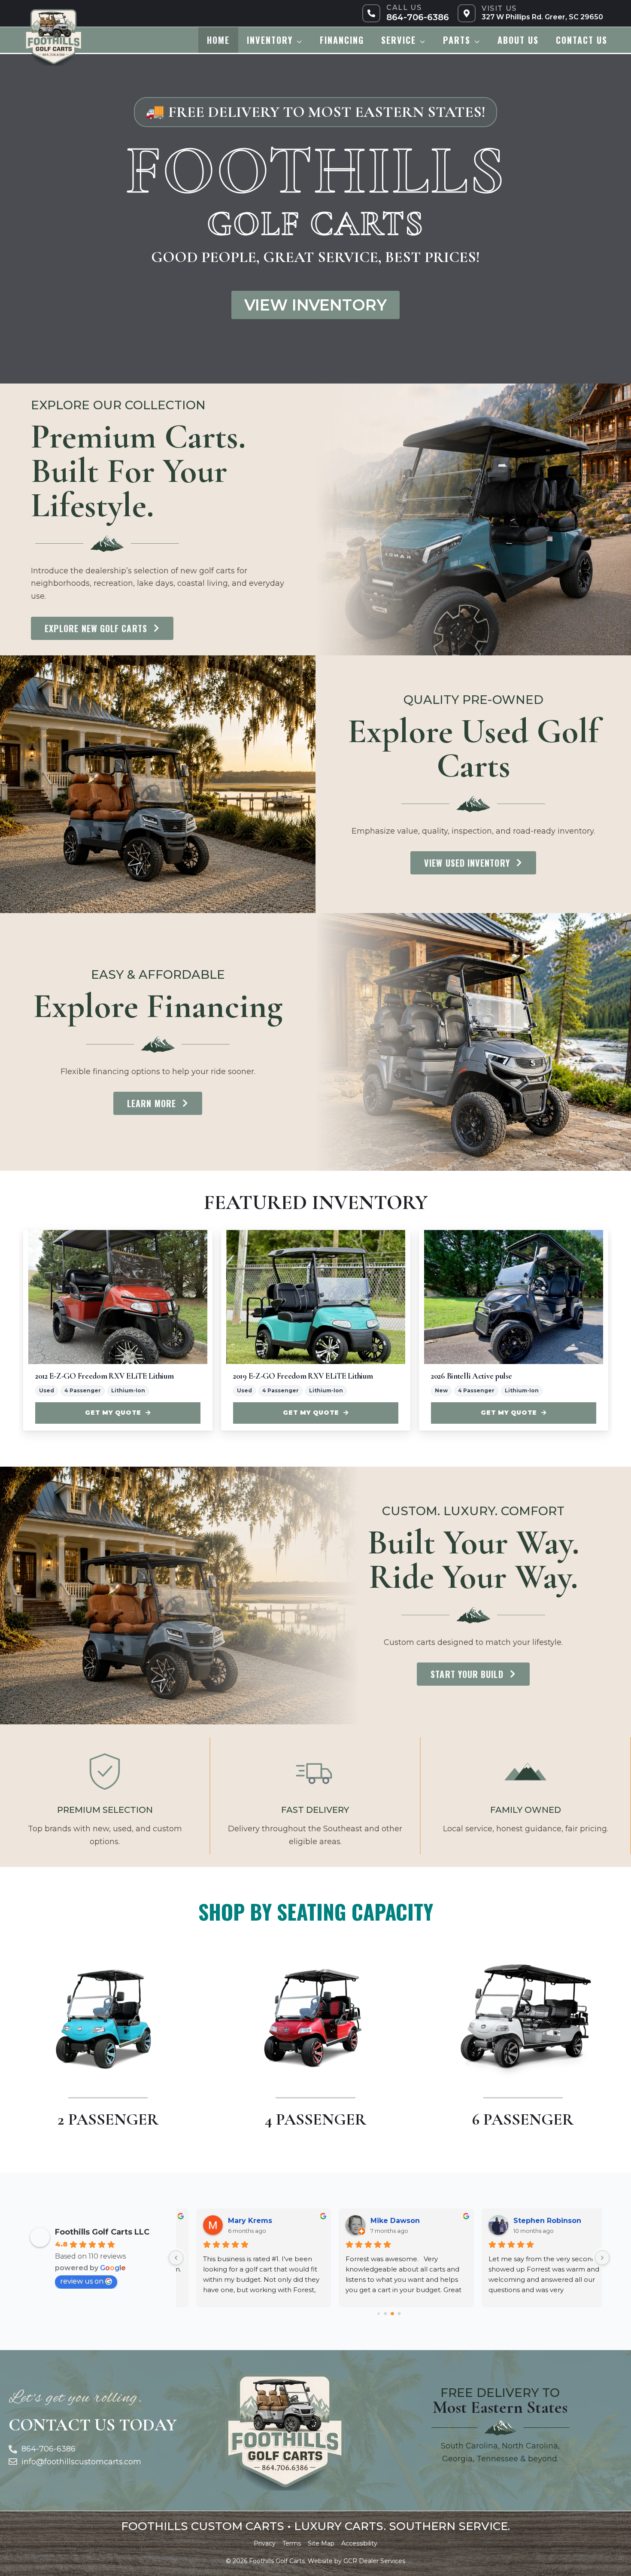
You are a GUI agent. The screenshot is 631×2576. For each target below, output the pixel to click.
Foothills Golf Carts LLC (102, 2232)
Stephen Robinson (530, 2221)
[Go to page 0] (379, 2314)
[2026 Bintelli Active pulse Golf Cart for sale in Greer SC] (514, 1297)
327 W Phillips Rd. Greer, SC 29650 (542, 17)
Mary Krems (233, 2221)
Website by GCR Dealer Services (356, 2561)
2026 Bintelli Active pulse (472, 1376)
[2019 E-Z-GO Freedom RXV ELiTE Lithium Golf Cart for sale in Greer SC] (316, 1297)
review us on (82, 2281)
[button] (298, 40)
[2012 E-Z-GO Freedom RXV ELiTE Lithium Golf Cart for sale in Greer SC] (118, 1297)
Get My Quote (113, 1413)
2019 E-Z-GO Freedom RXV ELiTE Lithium (303, 1376)
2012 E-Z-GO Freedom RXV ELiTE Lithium (104, 1376)
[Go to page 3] (399, 2314)
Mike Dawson (378, 2221)
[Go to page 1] (386, 2314)
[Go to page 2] (392, 2314)
